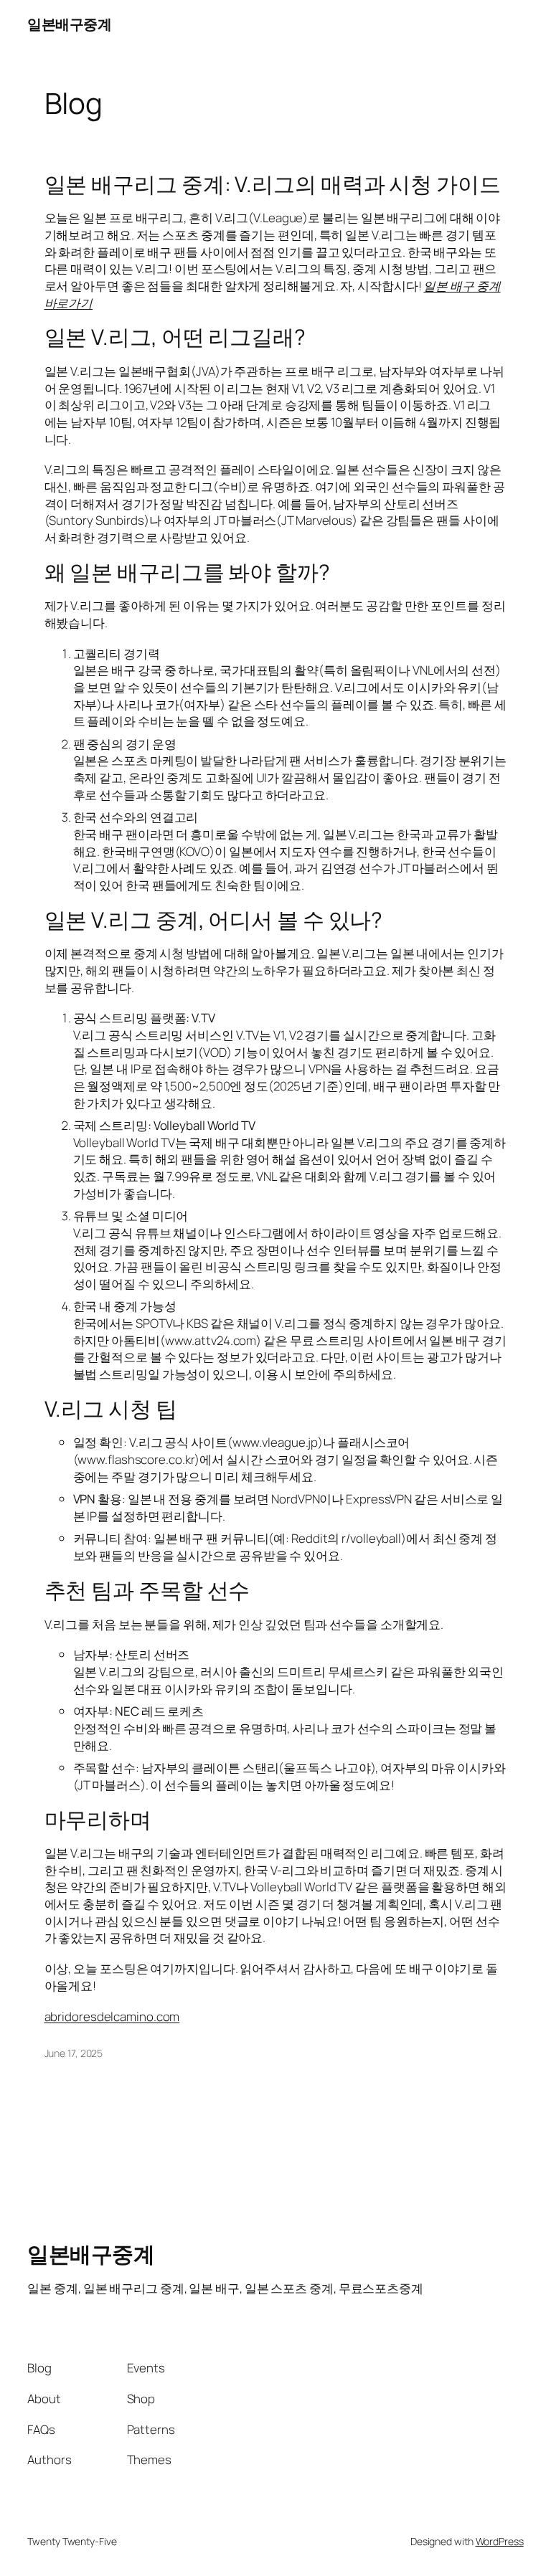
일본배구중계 (69, 24)
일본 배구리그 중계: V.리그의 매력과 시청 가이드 (273, 184)
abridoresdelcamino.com (112, 2016)
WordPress (500, 2541)
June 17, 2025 (74, 2053)
